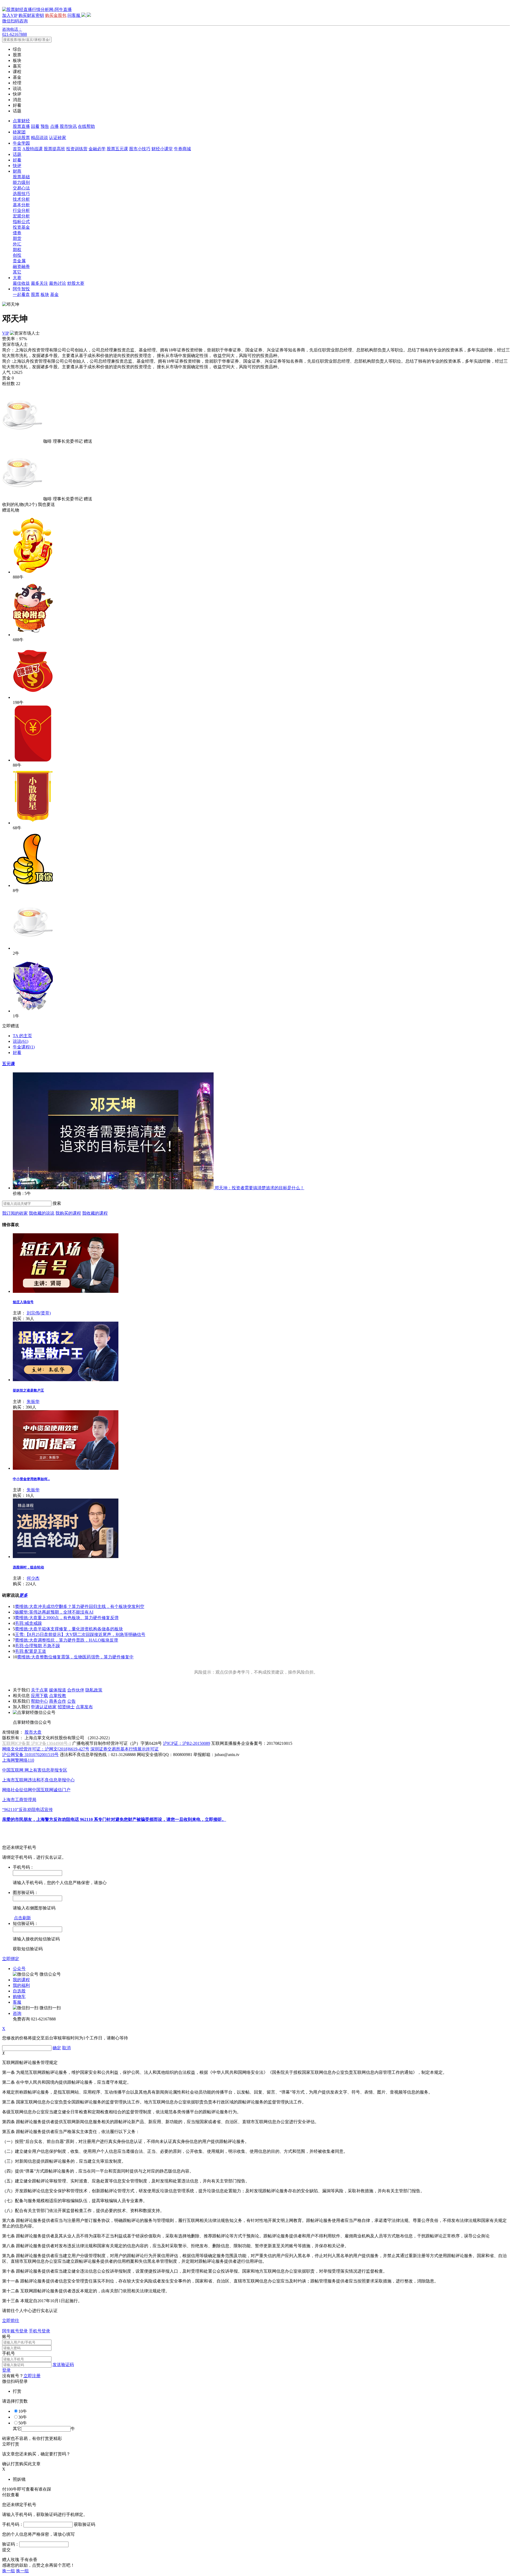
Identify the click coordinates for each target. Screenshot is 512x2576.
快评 (17, 166)
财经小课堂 (162, 149)
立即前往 (11, 2321)
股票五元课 (117, 149)
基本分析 (21, 205)
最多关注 (39, 283)
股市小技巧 (140, 149)
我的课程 (21, 1980)
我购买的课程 (68, 1213)
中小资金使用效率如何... (31, 1479)
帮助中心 (39, 1701)
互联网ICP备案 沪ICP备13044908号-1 (37, 1743)
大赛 (17, 278)
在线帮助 (86, 126)
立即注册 (32, 2376)
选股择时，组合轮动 (28, 1567)
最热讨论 (58, 283)
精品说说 (39, 138)
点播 (54, 126)
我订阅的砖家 (15, 1213)
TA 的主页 (22, 1036)
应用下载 (39, 1696)
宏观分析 (21, 216)
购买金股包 (56, 15)
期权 (17, 250)
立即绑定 (11, 1959)
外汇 (17, 244)
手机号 (9, 2353)
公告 (71, 1701)
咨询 (17, 2013)
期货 (17, 238)
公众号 (19, 1969)
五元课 (9, 1064)
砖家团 (19, 132)
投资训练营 (77, 149)
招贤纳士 (66, 1707)
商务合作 (58, 1701)
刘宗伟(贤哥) (39, 1313)
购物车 (19, 1997)
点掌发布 (84, 1707)
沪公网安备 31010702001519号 (30, 1755)
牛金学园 (21, 143)
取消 (66, 2048)
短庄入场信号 (23, 1302)
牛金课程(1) (24, 1047)
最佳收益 (21, 283)
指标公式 (21, 222)
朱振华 (33, 1402)
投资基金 (21, 227)
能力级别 (21, 182)
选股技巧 (21, 194)
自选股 (19, 1991)
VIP (5, 333)
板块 (45, 294)
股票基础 (21, 177)
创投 (17, 255)
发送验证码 (63, 2365)
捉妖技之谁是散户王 (28, 1390)
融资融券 (21, 266)
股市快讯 (68, 126)
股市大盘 (33, 1732)
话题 (17, 154)
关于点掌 (39, 1690)
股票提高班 (54, 149)
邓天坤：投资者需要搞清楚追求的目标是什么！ (259, 1188)
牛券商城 (182, 149)
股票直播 (21, 126)
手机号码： (13, 2524)
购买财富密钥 (31, 15)
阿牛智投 (21, 289)
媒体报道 (58, 1690)
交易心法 (21, 188)
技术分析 (21, 199)
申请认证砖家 (44, 1707)
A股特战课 (33, 149)
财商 (17, 171)
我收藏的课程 (95, 1213)
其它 (17, 272)
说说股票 (21, 138)
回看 (35, 126)
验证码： (11, 2544)
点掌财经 (21, 121)
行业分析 (21, 210)
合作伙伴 (76, 1690)
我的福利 (21, 1985)
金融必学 (97, 149)
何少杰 (33, 1578)
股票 (35, 294)
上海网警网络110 (18, 1760)
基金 (54, 294)
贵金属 (19, 261)
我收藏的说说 (42, 1213)
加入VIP (10, 15)
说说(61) (21, 1041)
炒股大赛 (76, 283)
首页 (17, 149)
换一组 (9, 2571)
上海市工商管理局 (19, 1800)
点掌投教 (58, 1696)
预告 (45, 126)
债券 (17, 233)
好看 (17, 160)
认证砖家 (58, 138)
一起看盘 (21, 294)
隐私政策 (94, 1690)
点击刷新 (22, 1918)
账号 (6, 2337)
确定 (57, 2048)
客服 (17, 2002)
